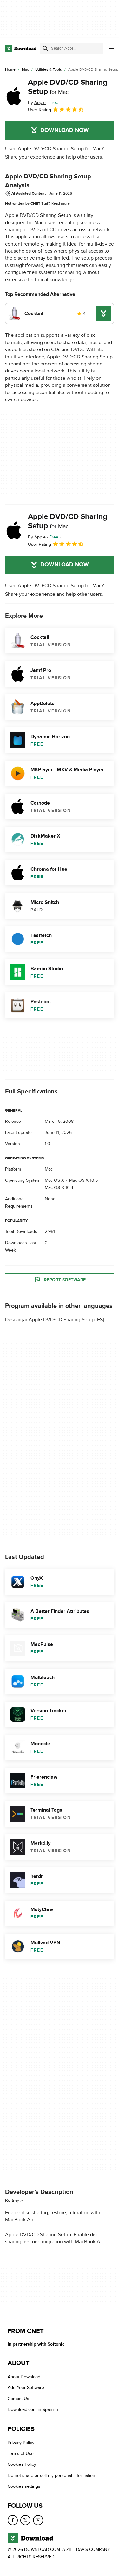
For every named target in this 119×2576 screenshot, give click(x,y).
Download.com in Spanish (33, 2410)
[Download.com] (21, 48)
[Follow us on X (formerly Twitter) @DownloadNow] (25, 2520)
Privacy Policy (21, 2443)
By (37, 102)
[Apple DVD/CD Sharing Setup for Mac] (14, 96)
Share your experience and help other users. (54, 157)
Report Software (65, 1280)
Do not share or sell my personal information (51, 2475)
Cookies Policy (22, 2465)
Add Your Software (26, 2388)
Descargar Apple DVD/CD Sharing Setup (50, 1320)
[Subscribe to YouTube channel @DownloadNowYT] (38, 2520)
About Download (24, 2377)
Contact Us (18, 2399)
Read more (61, 203)
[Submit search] (45, 48)
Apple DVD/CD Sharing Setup (68, 87)
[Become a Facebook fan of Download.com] (13, 2520)
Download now (65, 130)
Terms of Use (21, 2454)
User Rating (40, 110)
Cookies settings (24, 2487)
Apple (17, 2201)
